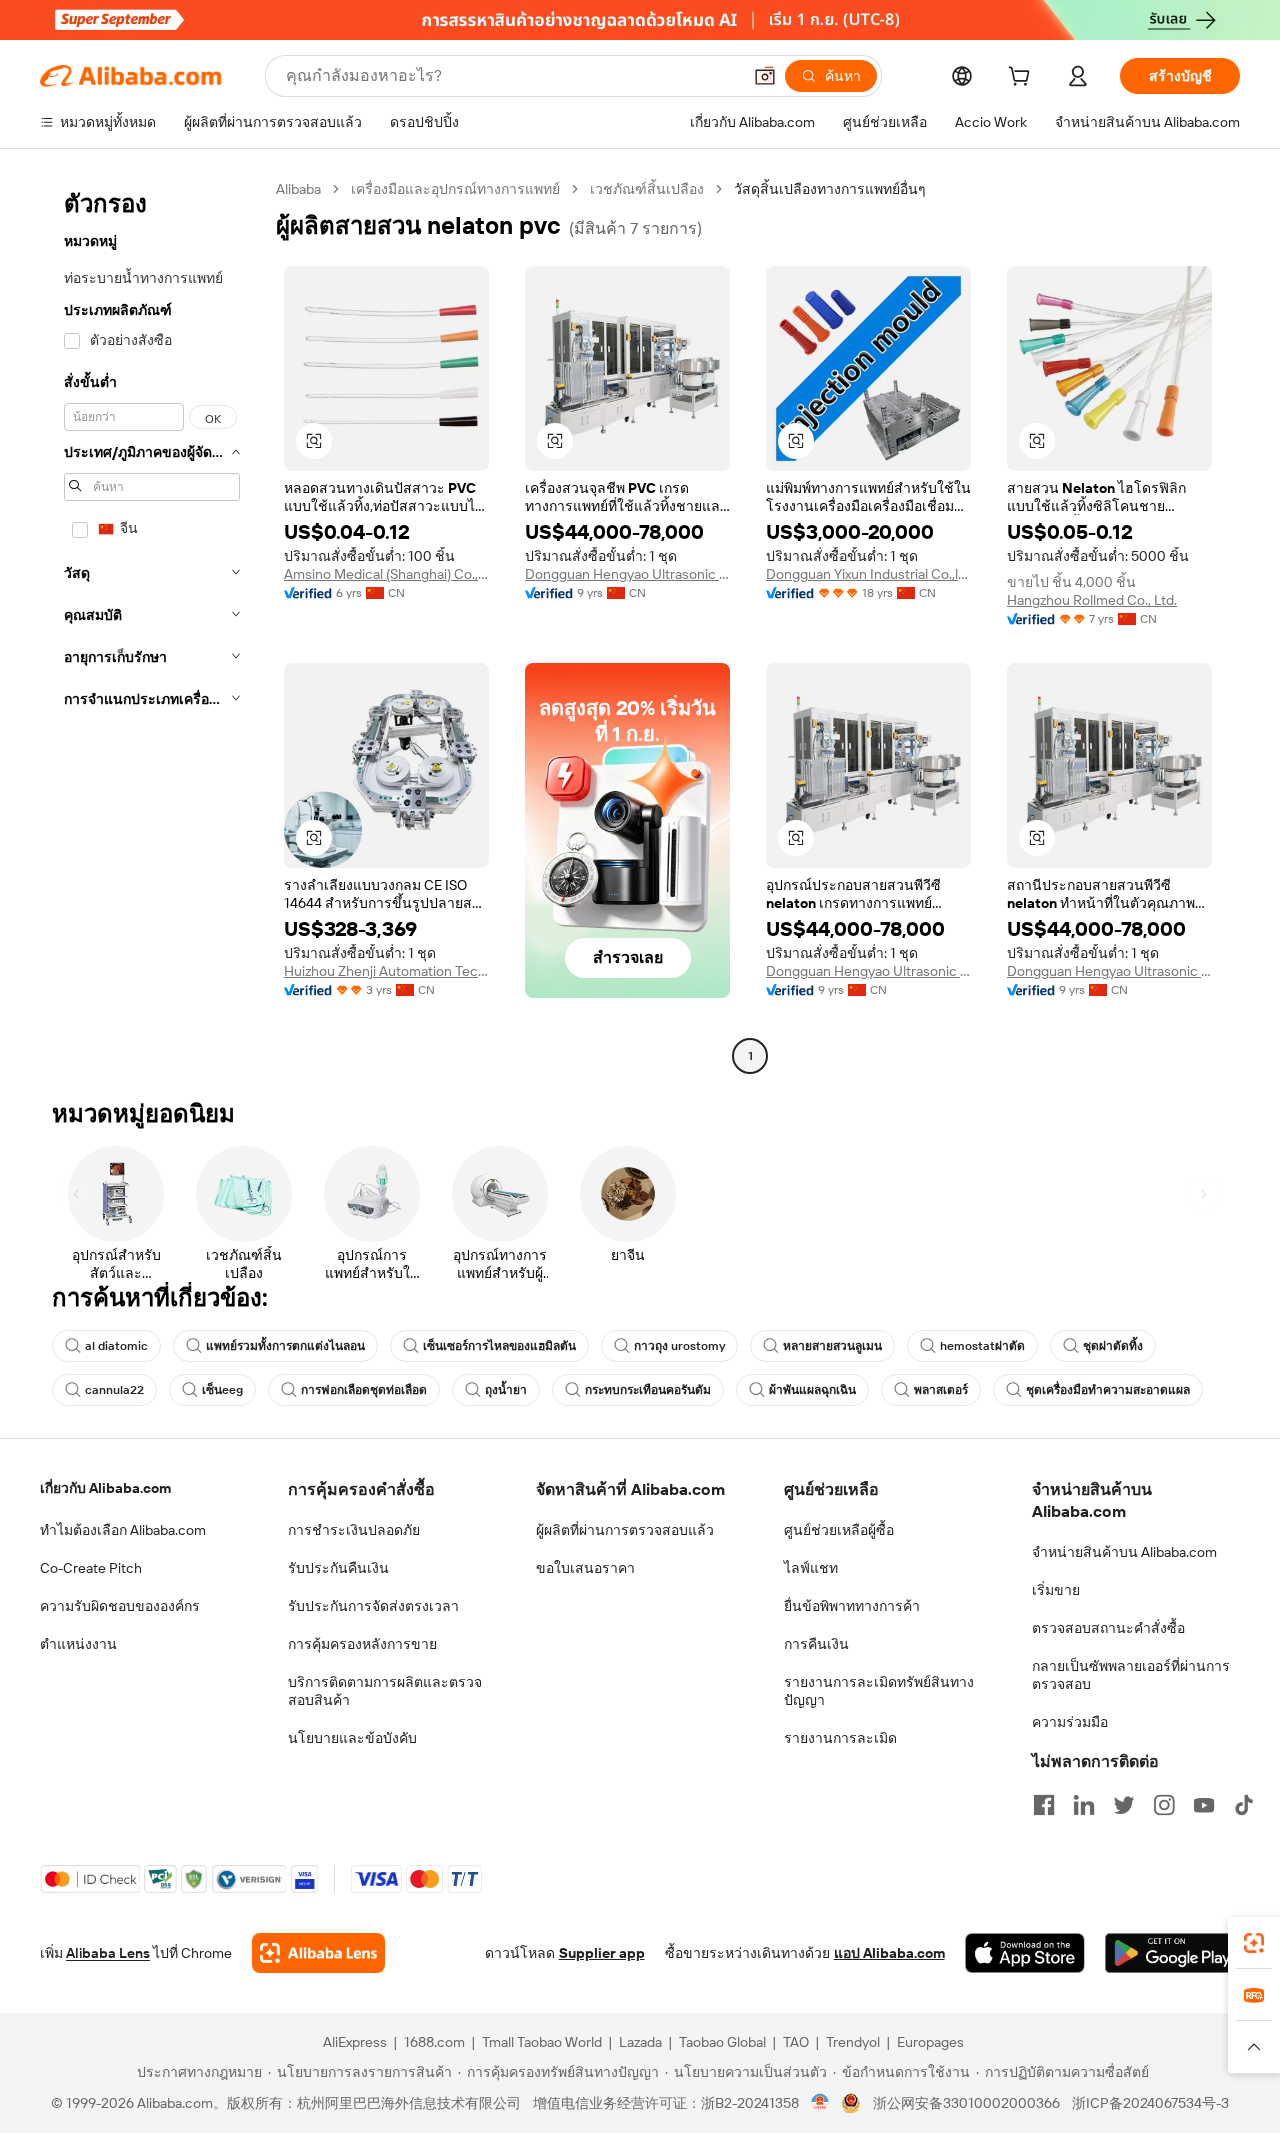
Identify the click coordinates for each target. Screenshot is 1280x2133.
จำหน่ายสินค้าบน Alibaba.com (1124, 1552)
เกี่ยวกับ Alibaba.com (105, 1488)
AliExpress (355, 2042)
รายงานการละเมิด (840, 1738)
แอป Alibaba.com (889, 1953)
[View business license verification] (820, 2103)
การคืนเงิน (816, 1644)
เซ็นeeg (222, 1390)
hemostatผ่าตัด (982, 1346)
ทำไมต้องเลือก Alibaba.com (123, 1530)
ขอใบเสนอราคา (585, 1568)
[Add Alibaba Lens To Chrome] (318, 1953)
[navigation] (152, 625)
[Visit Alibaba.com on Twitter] (1124, 1805)
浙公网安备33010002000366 (966, 2103)
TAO (796, 2042)
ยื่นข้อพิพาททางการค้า (852, 1606)
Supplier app (602, 1953)
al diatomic (116, 1346)
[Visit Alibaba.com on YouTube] (1204, 1805)
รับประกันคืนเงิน (338, 1568)
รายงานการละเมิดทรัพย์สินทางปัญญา (879, 1691)
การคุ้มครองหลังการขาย (362, 1644)
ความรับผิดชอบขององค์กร (120, 1606)
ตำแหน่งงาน (78, 1644)
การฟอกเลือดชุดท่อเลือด (364, 1390)
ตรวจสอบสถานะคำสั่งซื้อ (1108, 1628)
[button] (765, 76)
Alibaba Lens (108, 1953)
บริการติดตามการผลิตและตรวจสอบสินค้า (385, 1691)
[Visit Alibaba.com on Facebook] (1044, 1805)
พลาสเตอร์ (941, 1390)
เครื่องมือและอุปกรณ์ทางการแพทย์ (455, 189)
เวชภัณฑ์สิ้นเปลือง (647, 189)
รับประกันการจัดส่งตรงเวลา (373, 1606)
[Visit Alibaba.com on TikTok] (1244, 1805)
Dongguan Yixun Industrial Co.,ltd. (868, 574)
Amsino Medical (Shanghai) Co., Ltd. (386, 574)
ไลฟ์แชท (811, 1568)
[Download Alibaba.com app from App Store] (1025, 1953)
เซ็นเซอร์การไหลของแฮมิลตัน (499, 1346)
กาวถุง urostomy (679, 1346)
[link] (1254, 1943)
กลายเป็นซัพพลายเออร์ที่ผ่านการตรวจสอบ (1131, 1675)
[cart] (1023, 79)
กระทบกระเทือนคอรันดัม (648, 1390)
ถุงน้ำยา (506, 1390)
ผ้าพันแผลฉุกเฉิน (812, 1390)
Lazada (640, 2042)
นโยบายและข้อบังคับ (352, 1738)
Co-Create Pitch (91, 1568)
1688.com (434, 2042)
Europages (930, 2042)
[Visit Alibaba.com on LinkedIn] (1084, 1805)
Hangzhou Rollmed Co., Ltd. (1092, 600)
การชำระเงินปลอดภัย (354, 1530)
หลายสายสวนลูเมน (832, 1346)
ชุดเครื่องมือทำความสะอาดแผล (1108, 1390)
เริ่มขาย (1056, 1590)
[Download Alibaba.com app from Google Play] (1172, 1953)
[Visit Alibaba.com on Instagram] (1164, 1805)
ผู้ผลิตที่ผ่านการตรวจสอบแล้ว (625, 1530)
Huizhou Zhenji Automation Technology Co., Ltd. (386, 971)
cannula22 (114, 1390)
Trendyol (853, 2042)
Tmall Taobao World (542, 2042)
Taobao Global (722, 2042)
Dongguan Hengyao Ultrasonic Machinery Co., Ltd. (627, 574)
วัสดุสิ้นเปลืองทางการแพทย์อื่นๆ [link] (830, 189)
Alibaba (298, 189)
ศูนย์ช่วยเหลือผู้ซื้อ (839, 1530)
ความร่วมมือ (1070, 1722)
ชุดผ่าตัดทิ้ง (1113, 1346)
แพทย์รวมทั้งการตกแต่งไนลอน (285, 1346)
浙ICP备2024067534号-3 (1150, 2103)
